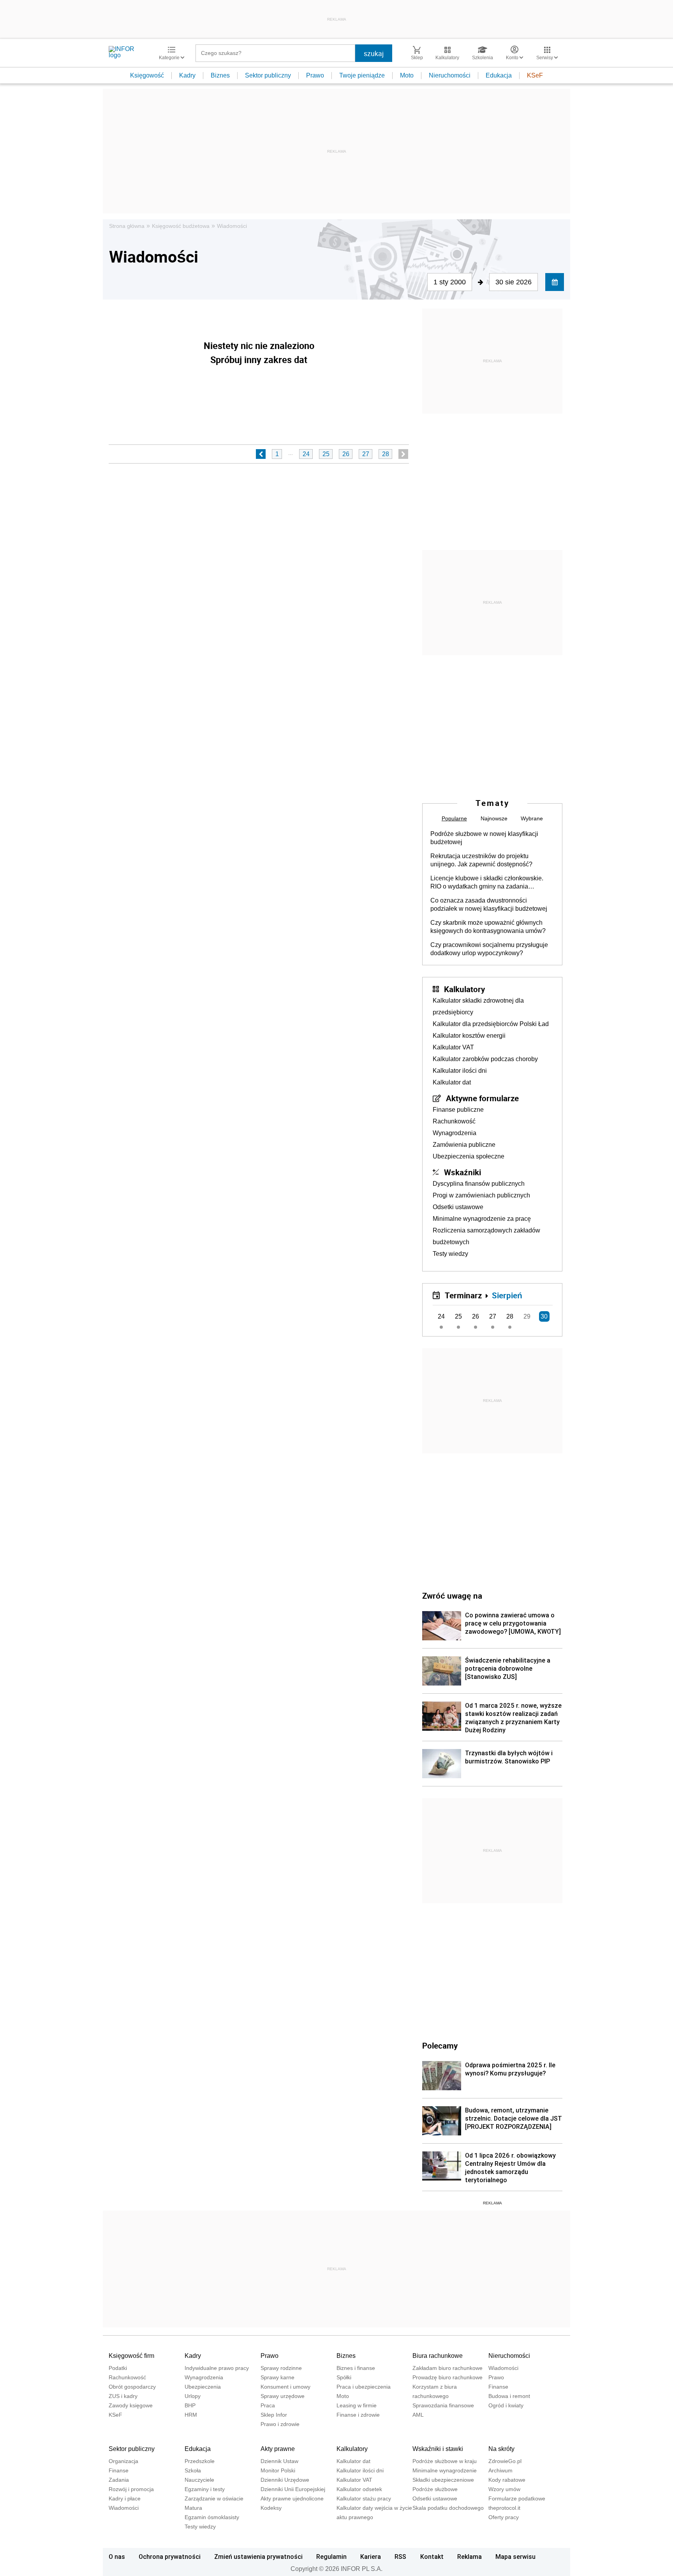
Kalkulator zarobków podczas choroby (485, 1059)
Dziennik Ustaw (279, 2461)
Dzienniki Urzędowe (285, 2480)
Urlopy (193, 2396)
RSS (400, 2557)
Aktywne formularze (482, 1098)
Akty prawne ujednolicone (292, 2498)
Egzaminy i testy (205, 2489)
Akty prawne (278, 2449)
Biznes (220, 75)
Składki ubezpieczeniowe (443, 2480)
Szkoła (193, 2470)
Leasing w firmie (357, 2405)
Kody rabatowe (507, 2480)
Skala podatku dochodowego (448, 2508)
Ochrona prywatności (170, 2557)
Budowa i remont (509, 2396)
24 (306, 454)
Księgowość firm (131, 2356)
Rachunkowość (454, 1121)
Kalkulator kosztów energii (469, 1036)
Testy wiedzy (450, 1254)
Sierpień (507, 1295)
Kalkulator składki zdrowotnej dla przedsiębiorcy (478, 1006)
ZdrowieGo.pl (505, 2461)
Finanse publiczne (458, 1110)
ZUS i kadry (123, 2396)
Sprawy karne (277, 2377)
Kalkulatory (464, 989)
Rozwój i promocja (131, 2489)
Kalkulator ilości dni (460, 1071)
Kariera (371, 2557)
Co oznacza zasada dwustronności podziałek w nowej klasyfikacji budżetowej (489, 905)
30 (544, 1316)
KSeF (535, 75)
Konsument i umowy (285, 2387)
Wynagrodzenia (455, 1133)
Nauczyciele (199, 2480)
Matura (193, 2508)
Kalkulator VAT (453, 1047)
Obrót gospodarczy (132, 2387)
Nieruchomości (450, 75)
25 (326, 454)
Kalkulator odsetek (359, 2489)
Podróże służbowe (435, 2489)
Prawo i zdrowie (280, 2424)
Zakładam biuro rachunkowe (447, 2368)
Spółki (344, 2377)
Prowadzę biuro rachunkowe (447, 2377)
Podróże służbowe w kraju (445, 2461)
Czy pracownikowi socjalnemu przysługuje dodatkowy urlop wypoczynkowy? (489, 949)
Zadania (119, 2480)
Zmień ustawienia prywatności (258, 2557)
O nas (117, 2557)
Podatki (118, 2368)
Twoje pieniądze (362, 75)
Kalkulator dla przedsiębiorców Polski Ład (491, 1024)
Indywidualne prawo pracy (217, 2368)
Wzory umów (504, 2489)
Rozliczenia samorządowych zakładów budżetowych (486, 1236)
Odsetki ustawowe (458, 1207)
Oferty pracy (504, 2517)
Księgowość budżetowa (181, 226)
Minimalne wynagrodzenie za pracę (482, 1219)
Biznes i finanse (356, 2368)
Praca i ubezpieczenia (364, 2387)
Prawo (315, 75)
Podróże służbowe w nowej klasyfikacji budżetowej (484, 838)
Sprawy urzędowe (283, 2396)
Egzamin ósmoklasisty (212, 2517)
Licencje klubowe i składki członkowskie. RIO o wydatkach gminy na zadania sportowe (487, 883)
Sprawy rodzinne (281, 2368)
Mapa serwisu (515, 2557)
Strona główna (127, 226)
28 (386, 454)
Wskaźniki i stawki (438, 2449)
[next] (403, 454)
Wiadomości (232, 226)
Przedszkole (200, 2461)
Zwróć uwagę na (452, 1596)
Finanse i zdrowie (358, 2415)
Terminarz (463, 1295)
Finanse (498, 2387)
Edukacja (499, 75)
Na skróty (501, 2449)
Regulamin (331, 2557)
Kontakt (432, 2557)
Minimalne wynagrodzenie (445, 2470)
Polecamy (440, 2045)
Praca (268, 2405)
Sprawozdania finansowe (443, 2405)
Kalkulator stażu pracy (364, 2498)
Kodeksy (271, 2508)
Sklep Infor (274, 2415)
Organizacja (123, 2461)
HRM (191, 2415)
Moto (407, 75)
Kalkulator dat (452, 1082)
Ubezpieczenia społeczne (469, 1156)
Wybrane (532, 818)
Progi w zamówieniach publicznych (481, 1195)
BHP (190, 2405)
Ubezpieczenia (203, 2387)
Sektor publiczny (268, 75)
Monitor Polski (278, 2470)
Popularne (454, 818)
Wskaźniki (462, 1172)
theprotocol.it (504, 2508)
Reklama (470, 2557)
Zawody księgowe (131, 2405)
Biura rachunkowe (438, 2356)
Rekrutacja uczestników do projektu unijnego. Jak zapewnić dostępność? (481, 860)
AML (418, 2415)
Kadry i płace (125, 2498)
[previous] (261, 454)
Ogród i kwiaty (506, 2405)
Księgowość (147, 75)
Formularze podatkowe (517, 2498)
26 (346, 454)
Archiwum (500, 2470)
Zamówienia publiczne (464, 1145)
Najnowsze (494, 818)
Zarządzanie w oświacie (214, 2498)
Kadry (187, 75)
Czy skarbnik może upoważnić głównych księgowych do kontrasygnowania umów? (488, 927)
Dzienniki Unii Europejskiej (293, 2489)
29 (527, 1316)
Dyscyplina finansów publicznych (479, 1184)
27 (366, 454)
